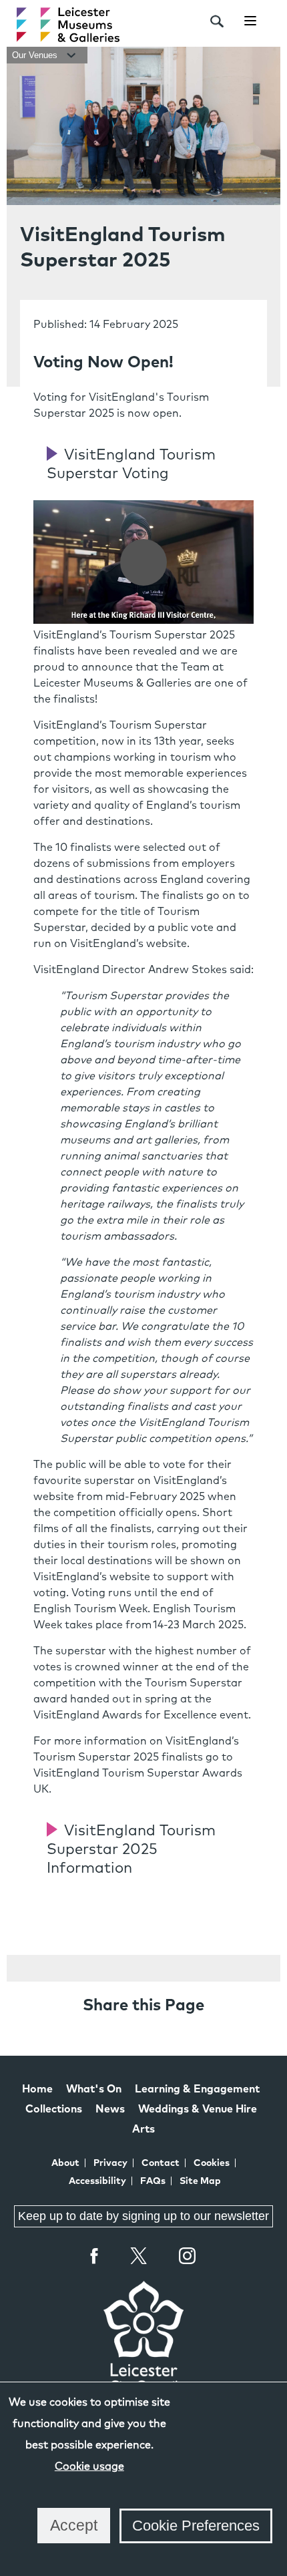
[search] (217, 21)
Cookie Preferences (196, 2526)
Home (37, 2089)
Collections (54, 2109)
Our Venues (36, 55)
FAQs (153, 2181)
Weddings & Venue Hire (198, 2109)
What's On (94, 2089)
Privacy (110, 2163)
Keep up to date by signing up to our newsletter (143, 2216)
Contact (161, 2163)
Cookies (212, 2163)
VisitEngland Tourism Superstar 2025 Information (131, 1850)
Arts (143, 2129)
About (65, 2163)
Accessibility (97, 2181)
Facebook (95, 2256)
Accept (74, 2525)
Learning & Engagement (197, 2089)
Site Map (200, 2181)
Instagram (188, 2257)
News (110, 2109)
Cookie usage (89, 2466)
